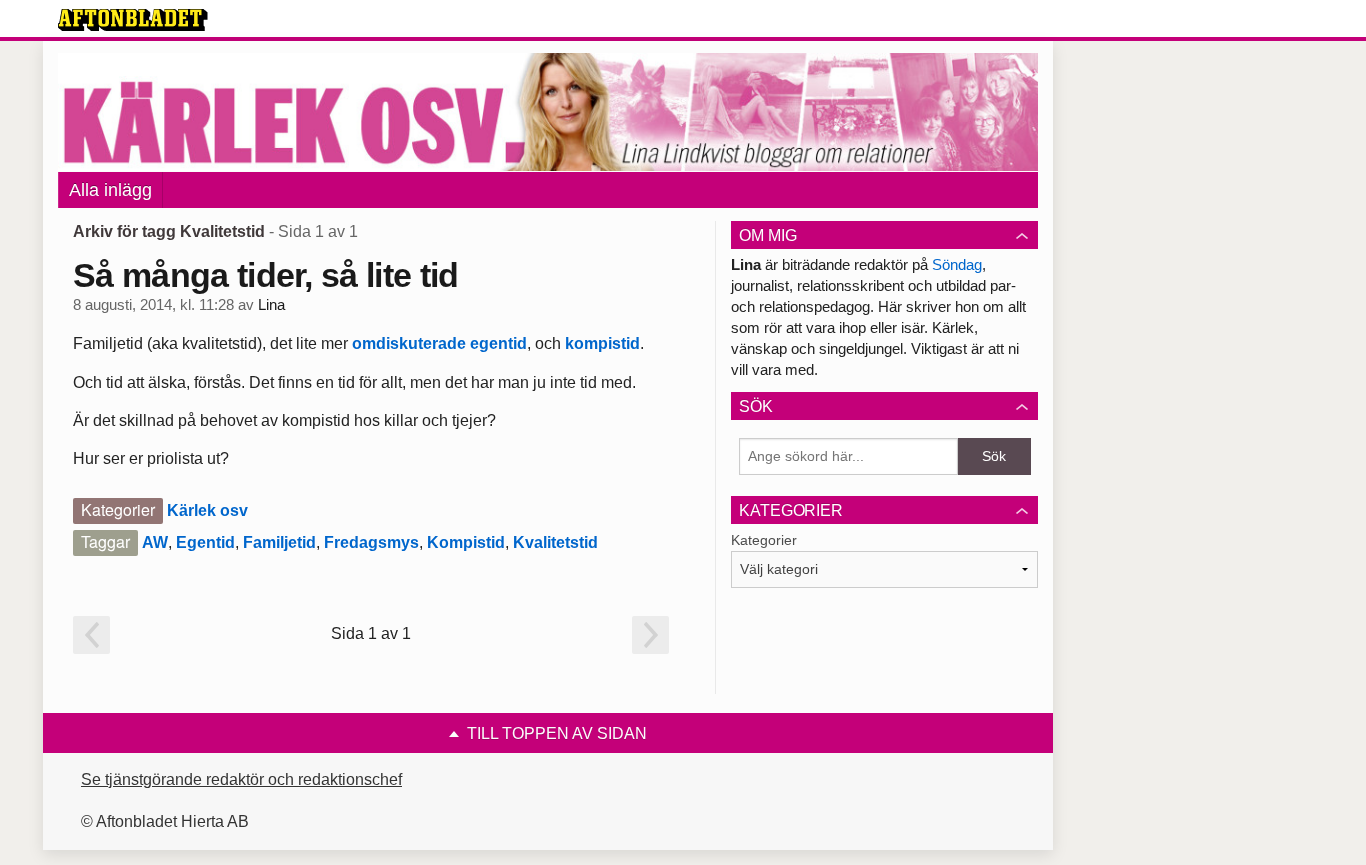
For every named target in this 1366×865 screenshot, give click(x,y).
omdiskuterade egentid (439, 343)
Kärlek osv (207, 510)
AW (155, 542)
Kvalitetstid (555, 542)
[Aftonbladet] (133, 20)
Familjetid (279, 542)
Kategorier (764, 540)
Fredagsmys (371, 542)
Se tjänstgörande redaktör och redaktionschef (241, 779)
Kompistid (466, 542)
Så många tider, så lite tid (266, 275)
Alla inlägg (110, 190)
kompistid (602, 343)
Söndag (957, 264)
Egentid (205, 542)
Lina (271, 305)
